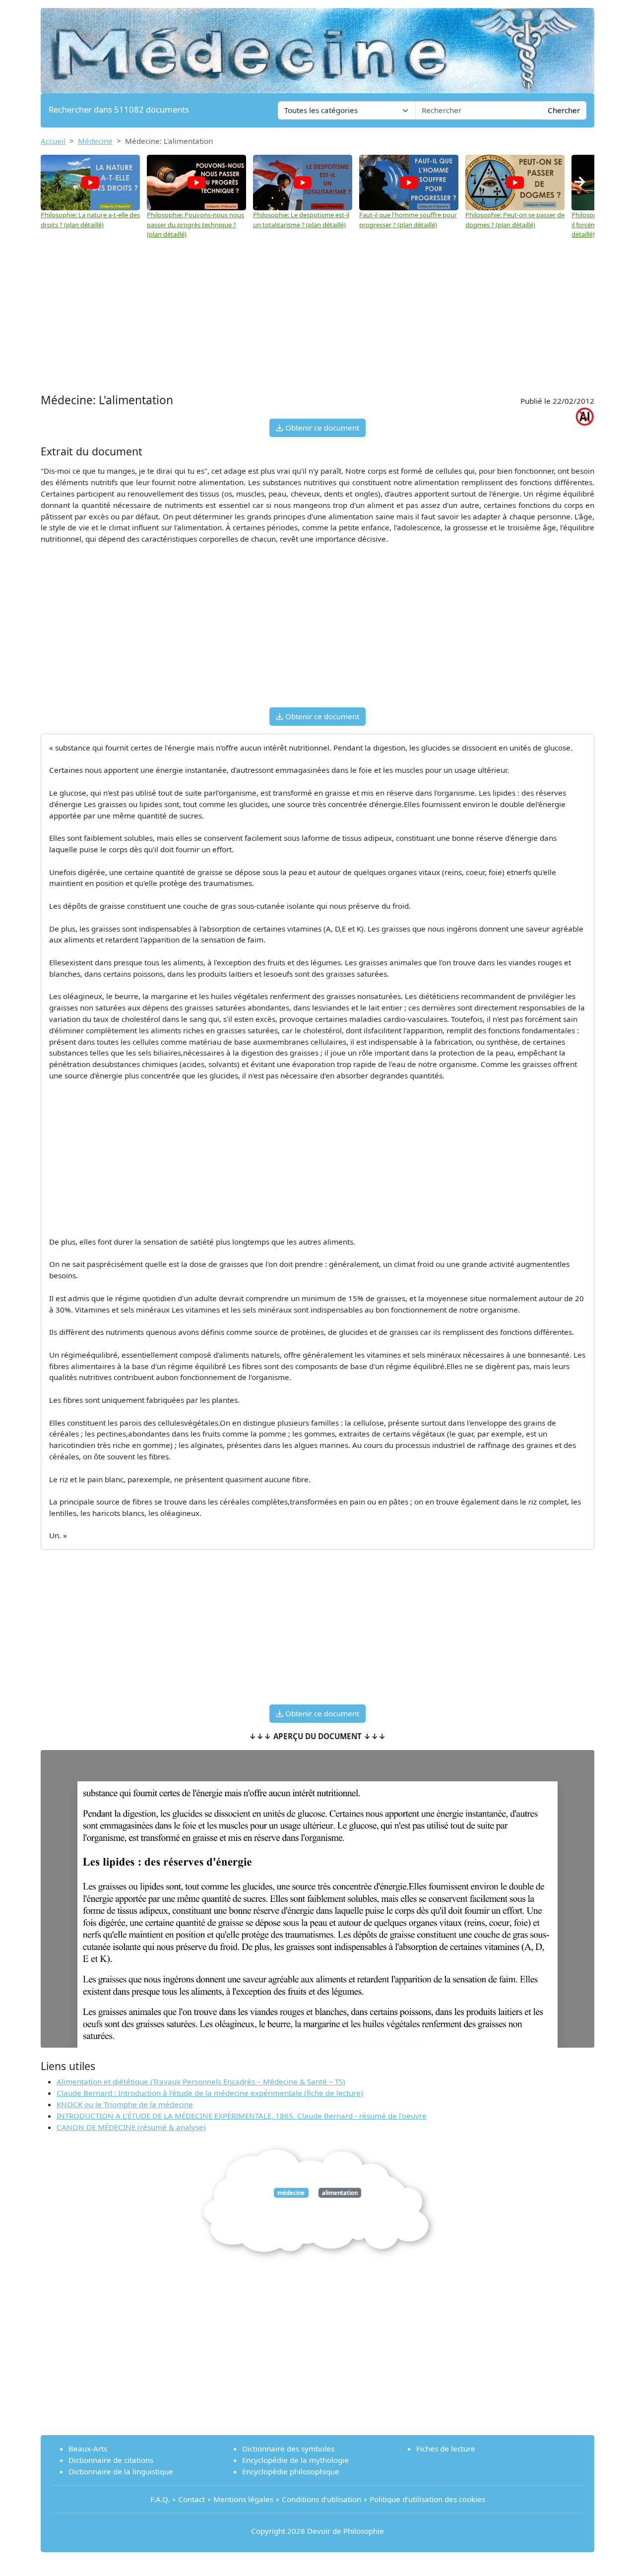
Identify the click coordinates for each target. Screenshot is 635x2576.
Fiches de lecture (446, 2449)
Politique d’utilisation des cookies (427, 2499)
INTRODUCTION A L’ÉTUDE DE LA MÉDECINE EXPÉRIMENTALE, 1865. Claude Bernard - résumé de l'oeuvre (242, 2116)
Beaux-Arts (88, 2449)
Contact (191, 2499)
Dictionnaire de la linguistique (121, 2471)
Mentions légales (243, 2499)
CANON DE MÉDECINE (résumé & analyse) (131, 2127)
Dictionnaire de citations (111, 2460)
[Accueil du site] (317, 46)
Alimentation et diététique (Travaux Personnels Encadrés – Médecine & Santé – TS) (201, 2081)
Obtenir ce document (321, 428)
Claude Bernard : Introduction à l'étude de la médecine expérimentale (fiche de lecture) (210, 2093)
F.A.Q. (160, 2499)
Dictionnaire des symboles (288, 2449)
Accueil (53, 141)
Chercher (564, 110)
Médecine (95, 141)
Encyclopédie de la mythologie (295, 2460)
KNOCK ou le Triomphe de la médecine (125, 2104)
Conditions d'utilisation (321, 2499)
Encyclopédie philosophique (291, 2471)
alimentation (340, 2193)
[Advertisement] (317, 316)
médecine (291, 2193)
